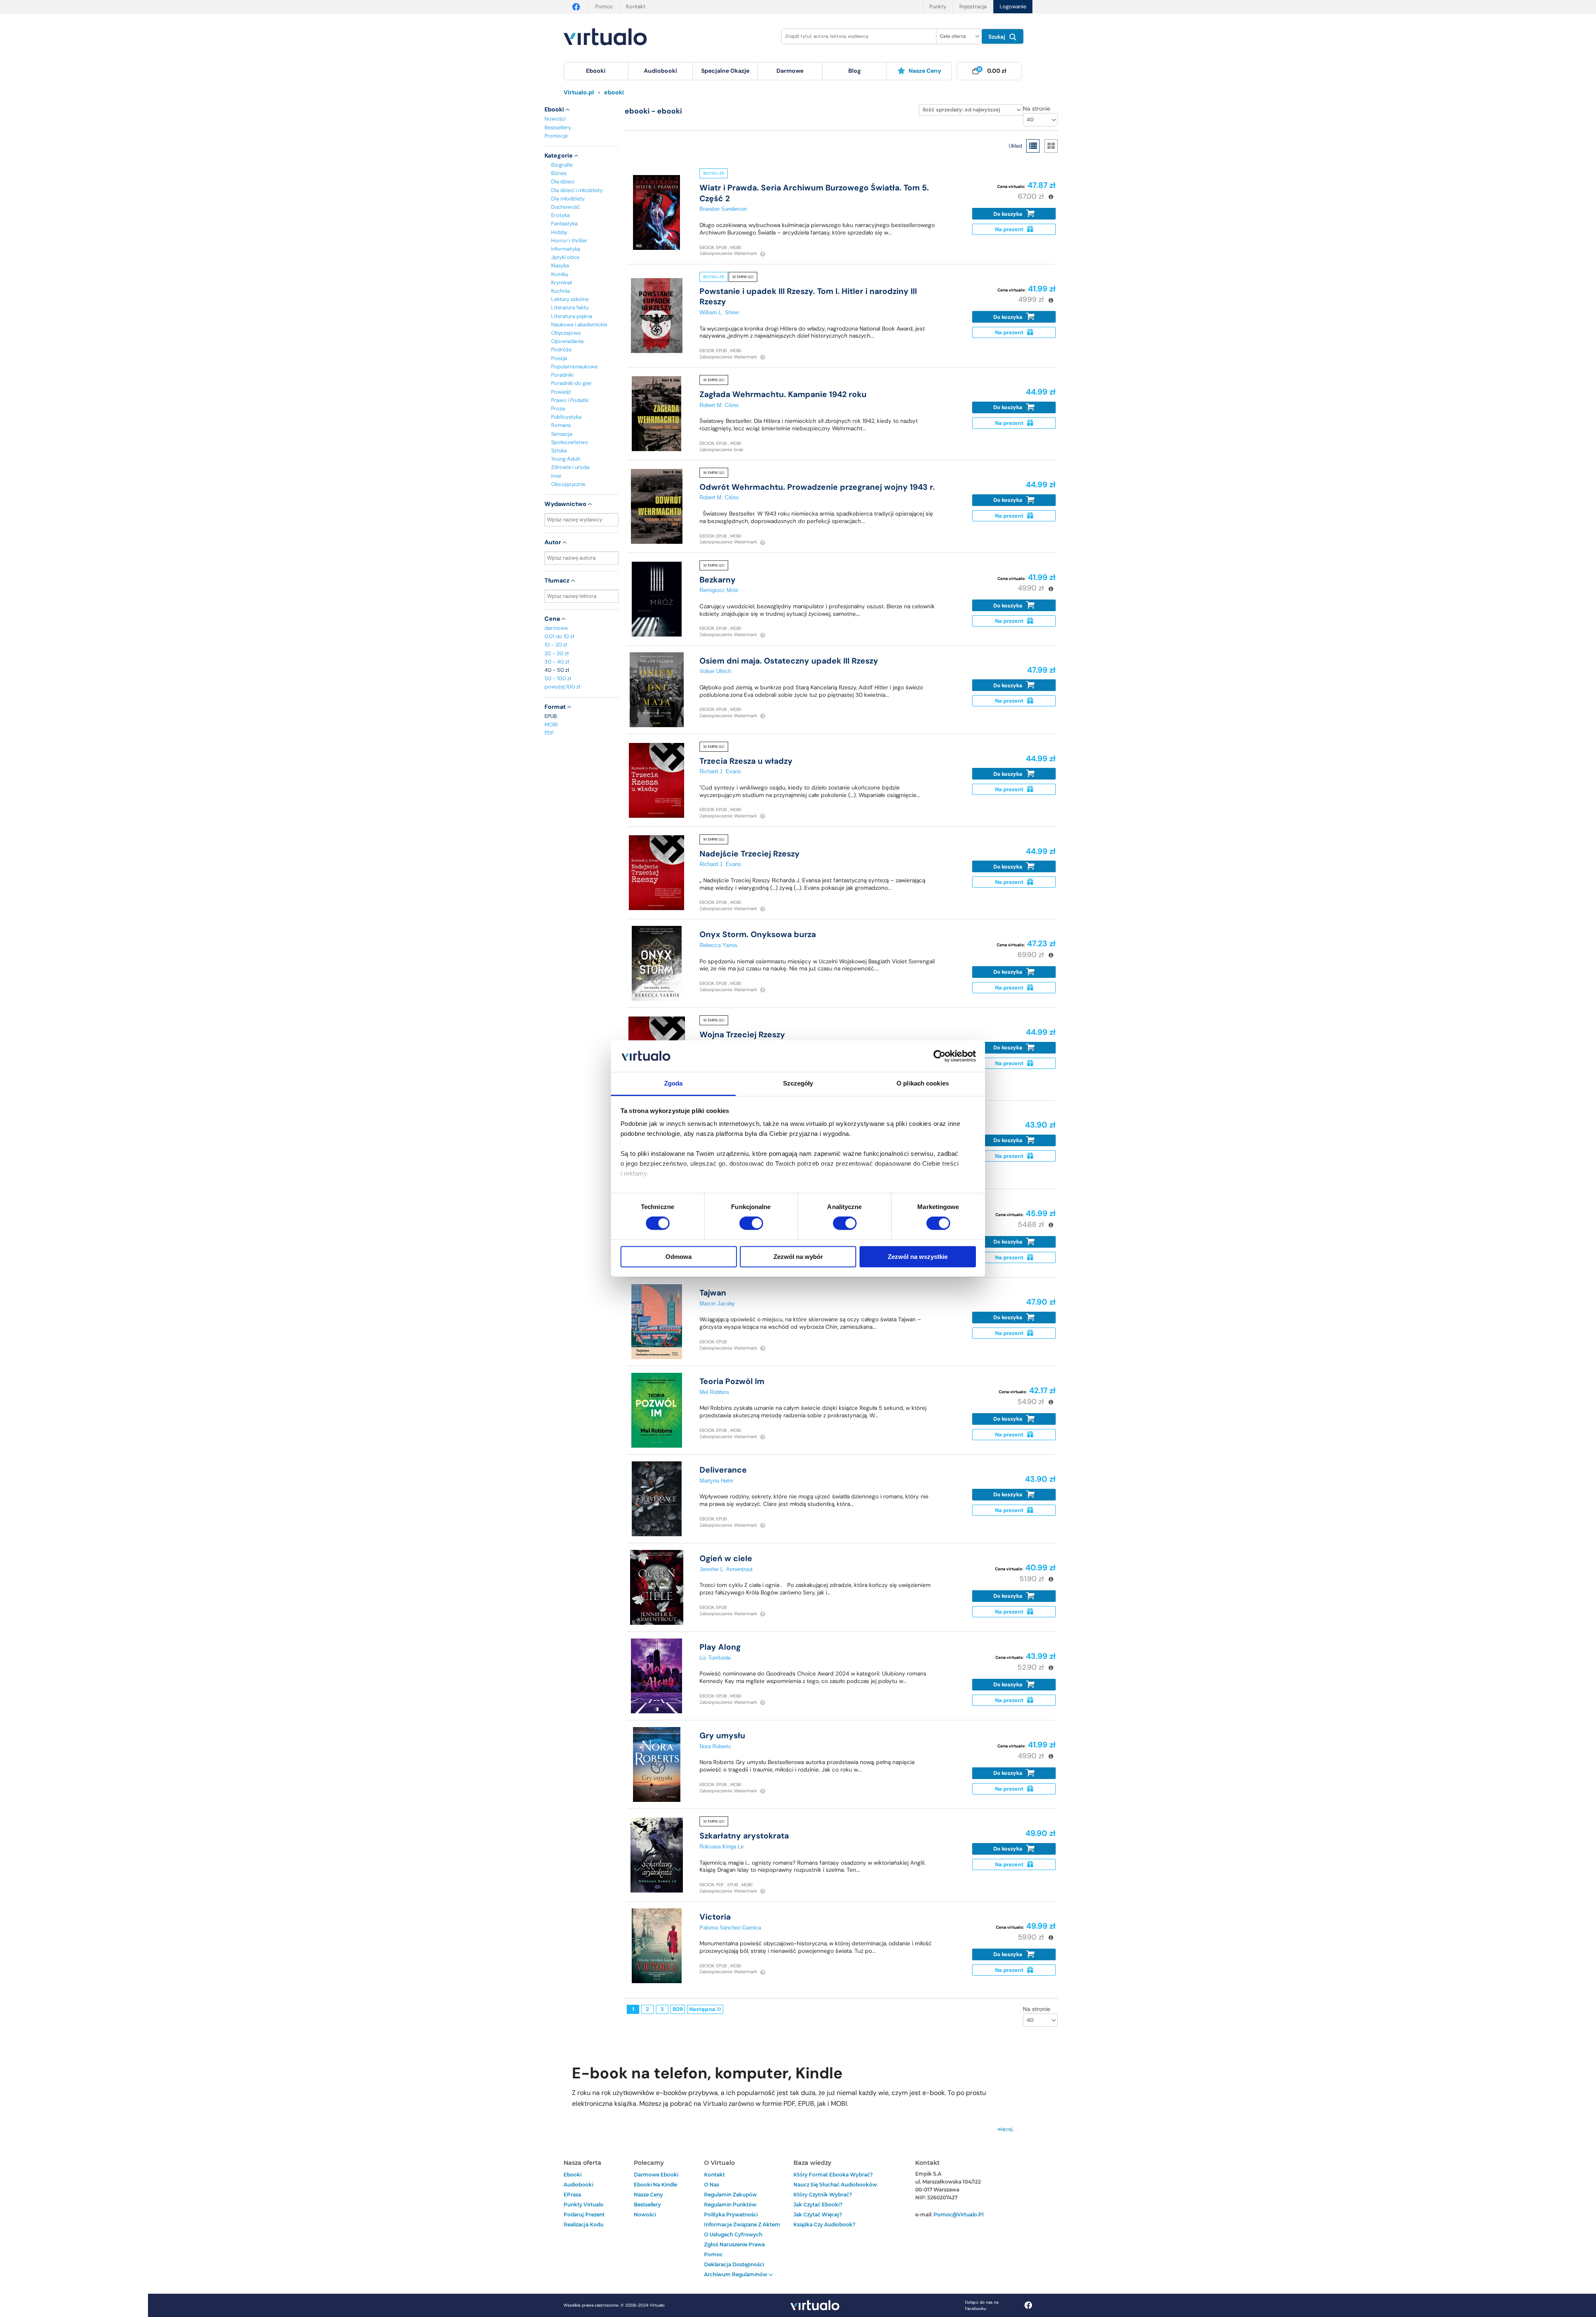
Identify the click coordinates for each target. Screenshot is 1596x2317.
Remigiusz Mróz (719, 590)
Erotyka (560, 215)
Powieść (561, 392)
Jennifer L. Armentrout (726, 1569)
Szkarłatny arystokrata (744, 1836)
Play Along (720, 1647)
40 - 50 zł (557, 670)
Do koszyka (1009, 214)
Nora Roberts (715, 1746)
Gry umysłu (722, 1736)
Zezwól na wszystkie (918, 1257)
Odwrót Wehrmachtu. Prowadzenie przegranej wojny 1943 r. (817, 487)
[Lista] (1033, 146)
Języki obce (565, 257)
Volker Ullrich (715, 671)
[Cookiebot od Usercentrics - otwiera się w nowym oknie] (940, 1056)
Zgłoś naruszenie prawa (734, 2244)
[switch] (751, 1223)
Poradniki (562, 375)
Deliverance (723, 1470)
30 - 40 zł (557, 662)
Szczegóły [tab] (798, 1084)
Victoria (715, 1917)
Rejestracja (973, 6)
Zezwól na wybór (798, 1257)
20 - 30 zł (557, 653)
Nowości (555, 119)
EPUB (551, 716)
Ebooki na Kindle (655, 2185)
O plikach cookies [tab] (923, 1084)
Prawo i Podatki (570, 400)
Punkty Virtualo (584, 2205)
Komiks (560, 274)
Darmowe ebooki (656, 2175)
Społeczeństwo (570, 442)
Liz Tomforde (715, 1658)
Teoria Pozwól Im (732, 1381)
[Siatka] (1051, 146)
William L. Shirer (719, 312)
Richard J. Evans (720, 771)
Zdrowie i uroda (570, 467)
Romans (561, 425)
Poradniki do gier (571, 383)
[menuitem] (596, 71)
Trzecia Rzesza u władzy (746, 761)
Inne (556, 476)
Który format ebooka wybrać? (833, 2175)
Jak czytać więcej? (818, 2215)
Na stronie (1037, 109)
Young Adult (566, 459)
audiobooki (578, 2185)
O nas (712, 2185)
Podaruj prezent (584, 2215)
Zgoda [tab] (674, 1084)
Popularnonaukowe (574, 366)
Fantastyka (564, 223)
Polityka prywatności (731, 2215)
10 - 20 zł (556, 645)
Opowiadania (567, 341)
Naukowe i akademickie (579, 324)
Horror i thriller (569, 241)
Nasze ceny (925, 71)
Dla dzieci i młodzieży (577, 190)
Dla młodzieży (568, 199)
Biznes (559, 173)
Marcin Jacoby (717, 1304)
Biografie (562, 165)
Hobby (559, 232)
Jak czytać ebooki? (818, 2205)
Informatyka (566, 249)
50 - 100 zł (558, 678)
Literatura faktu (570, 307)
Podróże (561, 349)
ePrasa (572, 2195)
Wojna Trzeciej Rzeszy (742, 1035)
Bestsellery (558, 127)
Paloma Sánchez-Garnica (730, 1928)
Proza (558, 408)
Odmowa (679, 1257)
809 (678, 2009)
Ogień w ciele (726, 1558)
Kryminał (562, 283)
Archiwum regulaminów (736, 2274)
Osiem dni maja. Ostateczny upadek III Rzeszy (789, 661)
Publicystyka (566, 417)
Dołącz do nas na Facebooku (982, 2305)
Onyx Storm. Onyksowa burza (758, 934)
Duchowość (565, 207)
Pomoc (604, 6)
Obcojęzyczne (568, 484)
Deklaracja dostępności (734, 2264)
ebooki (573, 2175)
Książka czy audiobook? (824, 2224)
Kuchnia (560, 291)
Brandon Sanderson (723, 209)
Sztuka (559, 450)
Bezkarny (718, 580)
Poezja (559, 358)
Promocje (556, 136)
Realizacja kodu (584, 2224)
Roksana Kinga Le (722, 1847)
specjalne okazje (725, 71)
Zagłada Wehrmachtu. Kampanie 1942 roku (783, 394)
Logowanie (1013, 6)
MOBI (551, 724)
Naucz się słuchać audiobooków (835, 2185)
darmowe (790, 71)
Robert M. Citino (719, 405)
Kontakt (636, 6)
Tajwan (713, 1293)
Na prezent (1010, 229)
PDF (549, 733)
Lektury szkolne (570, 299)
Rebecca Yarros (719, 945)
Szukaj (998, 37)
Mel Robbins (714, 1392)
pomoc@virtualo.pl (958, 2215)
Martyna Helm (716, 1481)
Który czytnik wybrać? (823, 2195)
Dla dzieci (563, 181)
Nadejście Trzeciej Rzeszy (750, 854)
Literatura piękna (572, 316)
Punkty (938, 6)
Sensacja (562, 434)
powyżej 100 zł (562, 687)
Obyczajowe (566, 333)
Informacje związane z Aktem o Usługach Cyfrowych (742, 2229)
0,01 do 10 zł (559, 636)
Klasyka (560, 265)
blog (855, 71)
